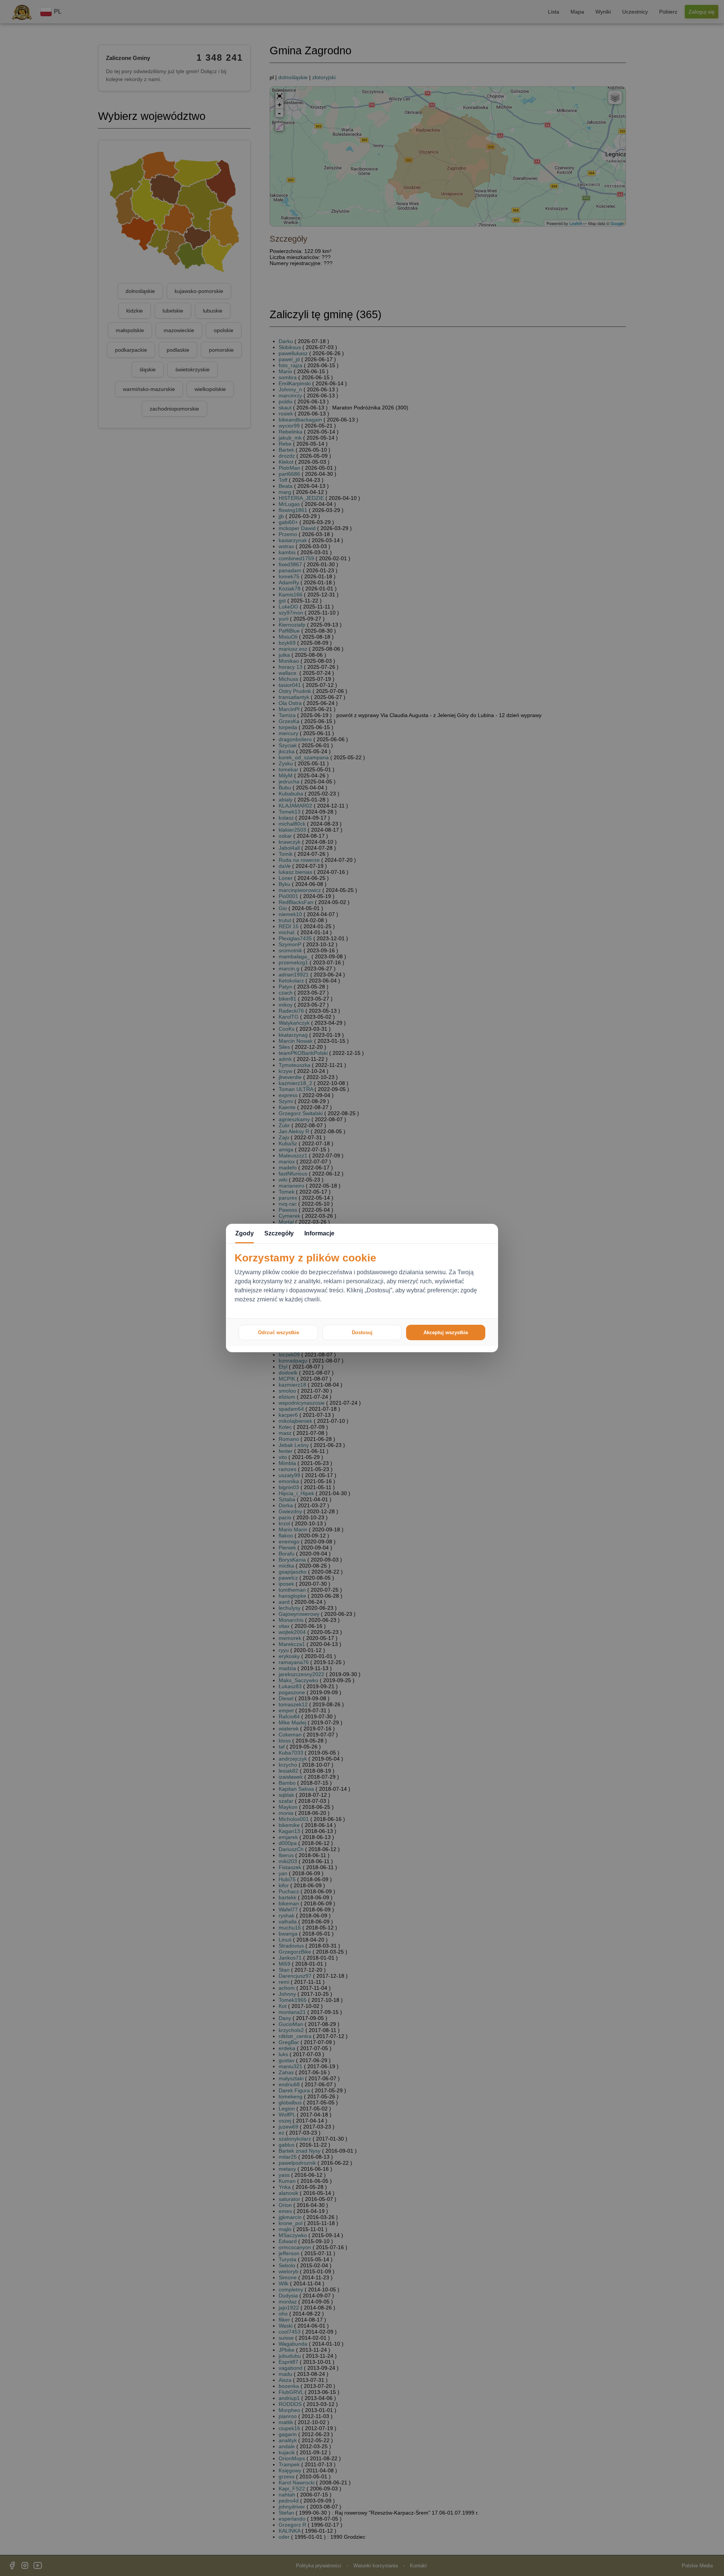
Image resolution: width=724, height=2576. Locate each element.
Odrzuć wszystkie (278, 1332)
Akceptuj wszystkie (446, 1332)
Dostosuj (362, 1332)
